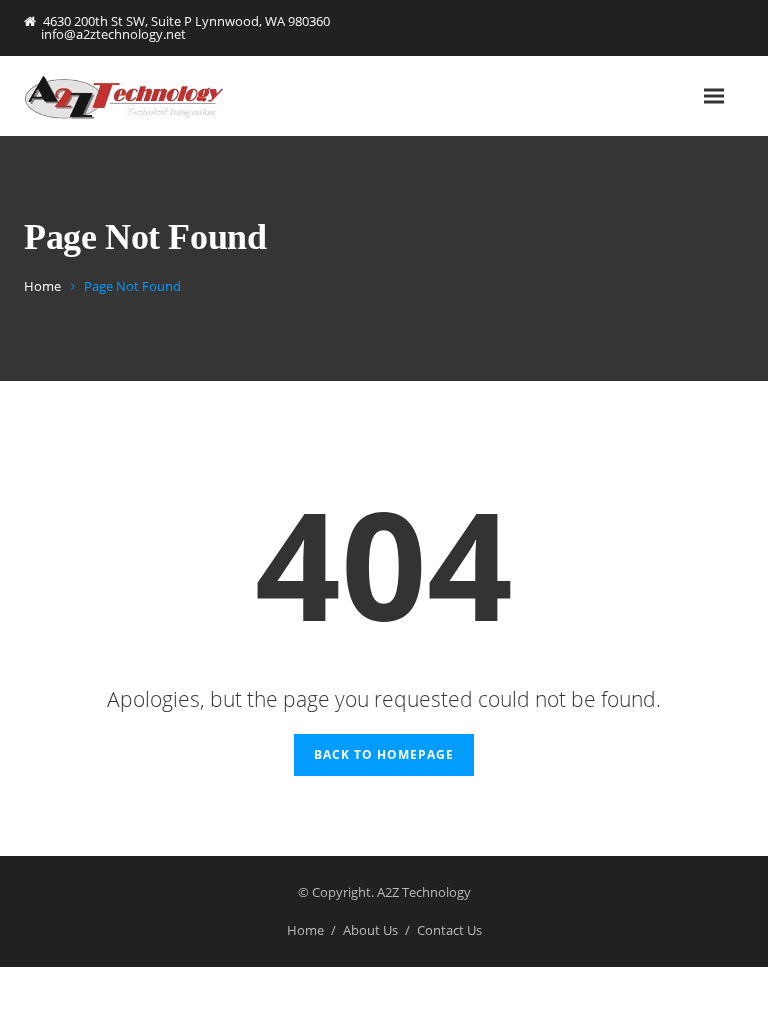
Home (42, 286)
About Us (370, 930)
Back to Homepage (384, 754)
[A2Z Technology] (124, 96)
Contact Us (449, 930)
